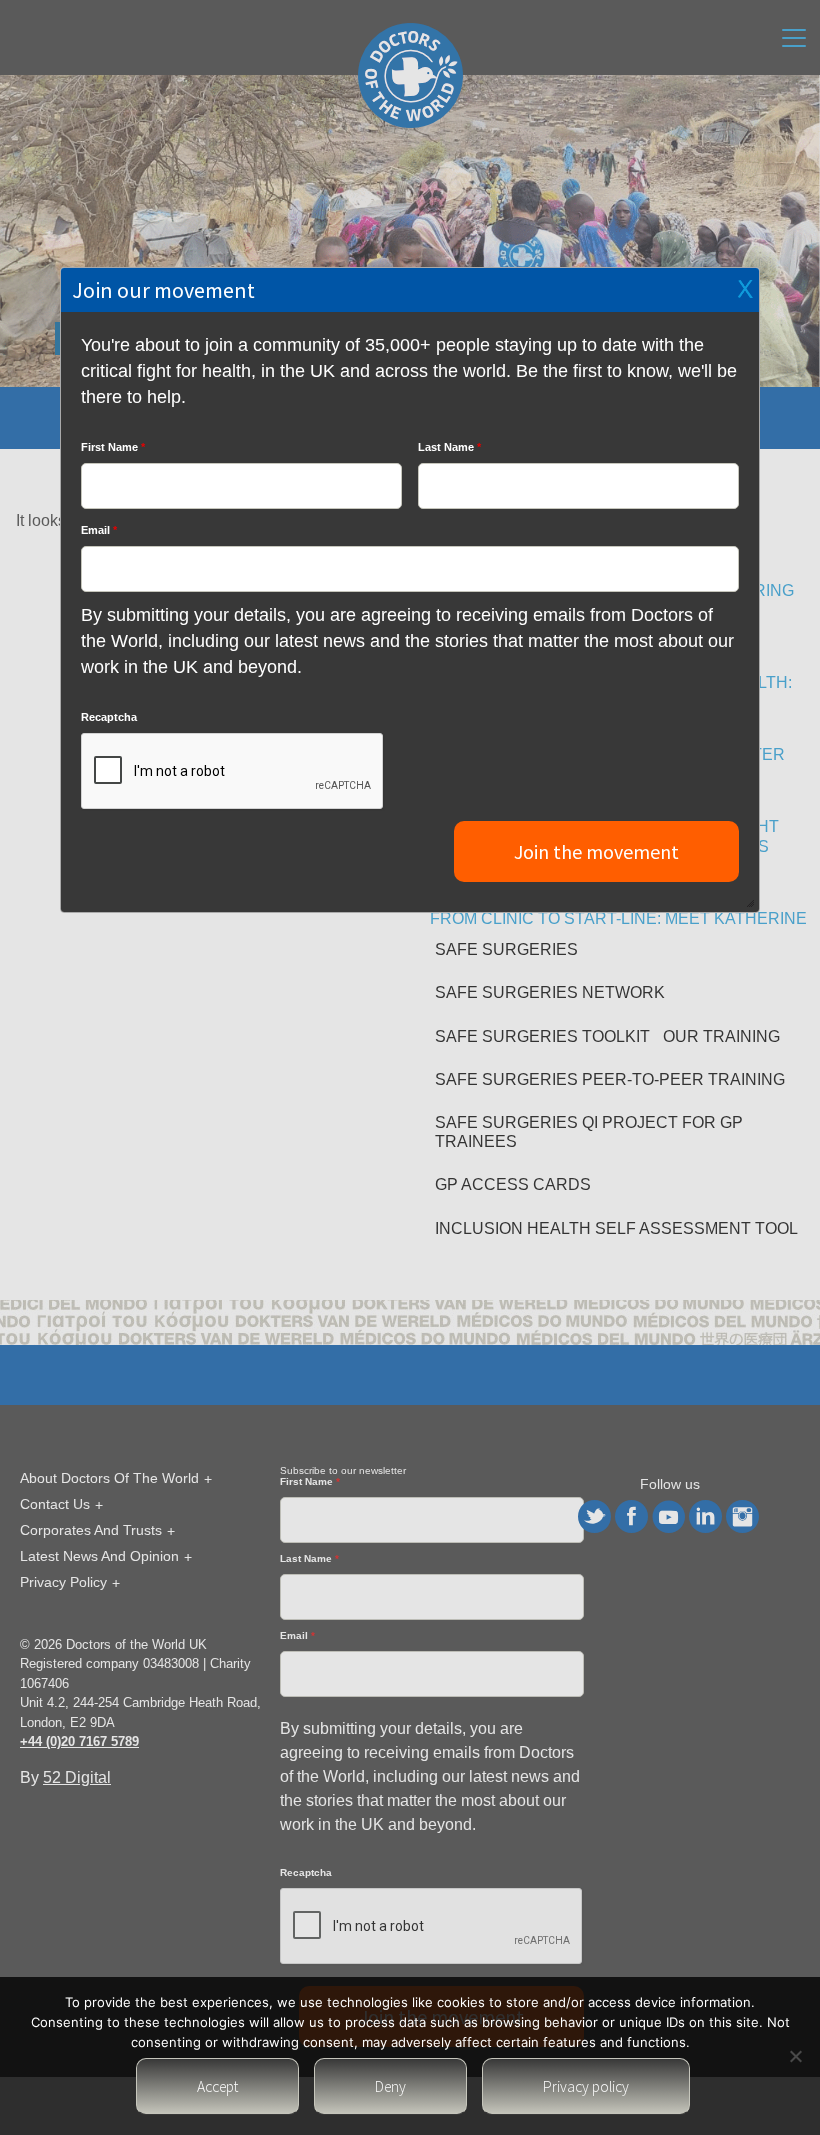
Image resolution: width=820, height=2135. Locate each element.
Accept (217, 2086)
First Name (113, 447)
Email (99, 530)
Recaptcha (109, 717)
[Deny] (795, 2056)
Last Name (449, 447)
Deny (390, 2086)
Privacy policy (586, 2086)
